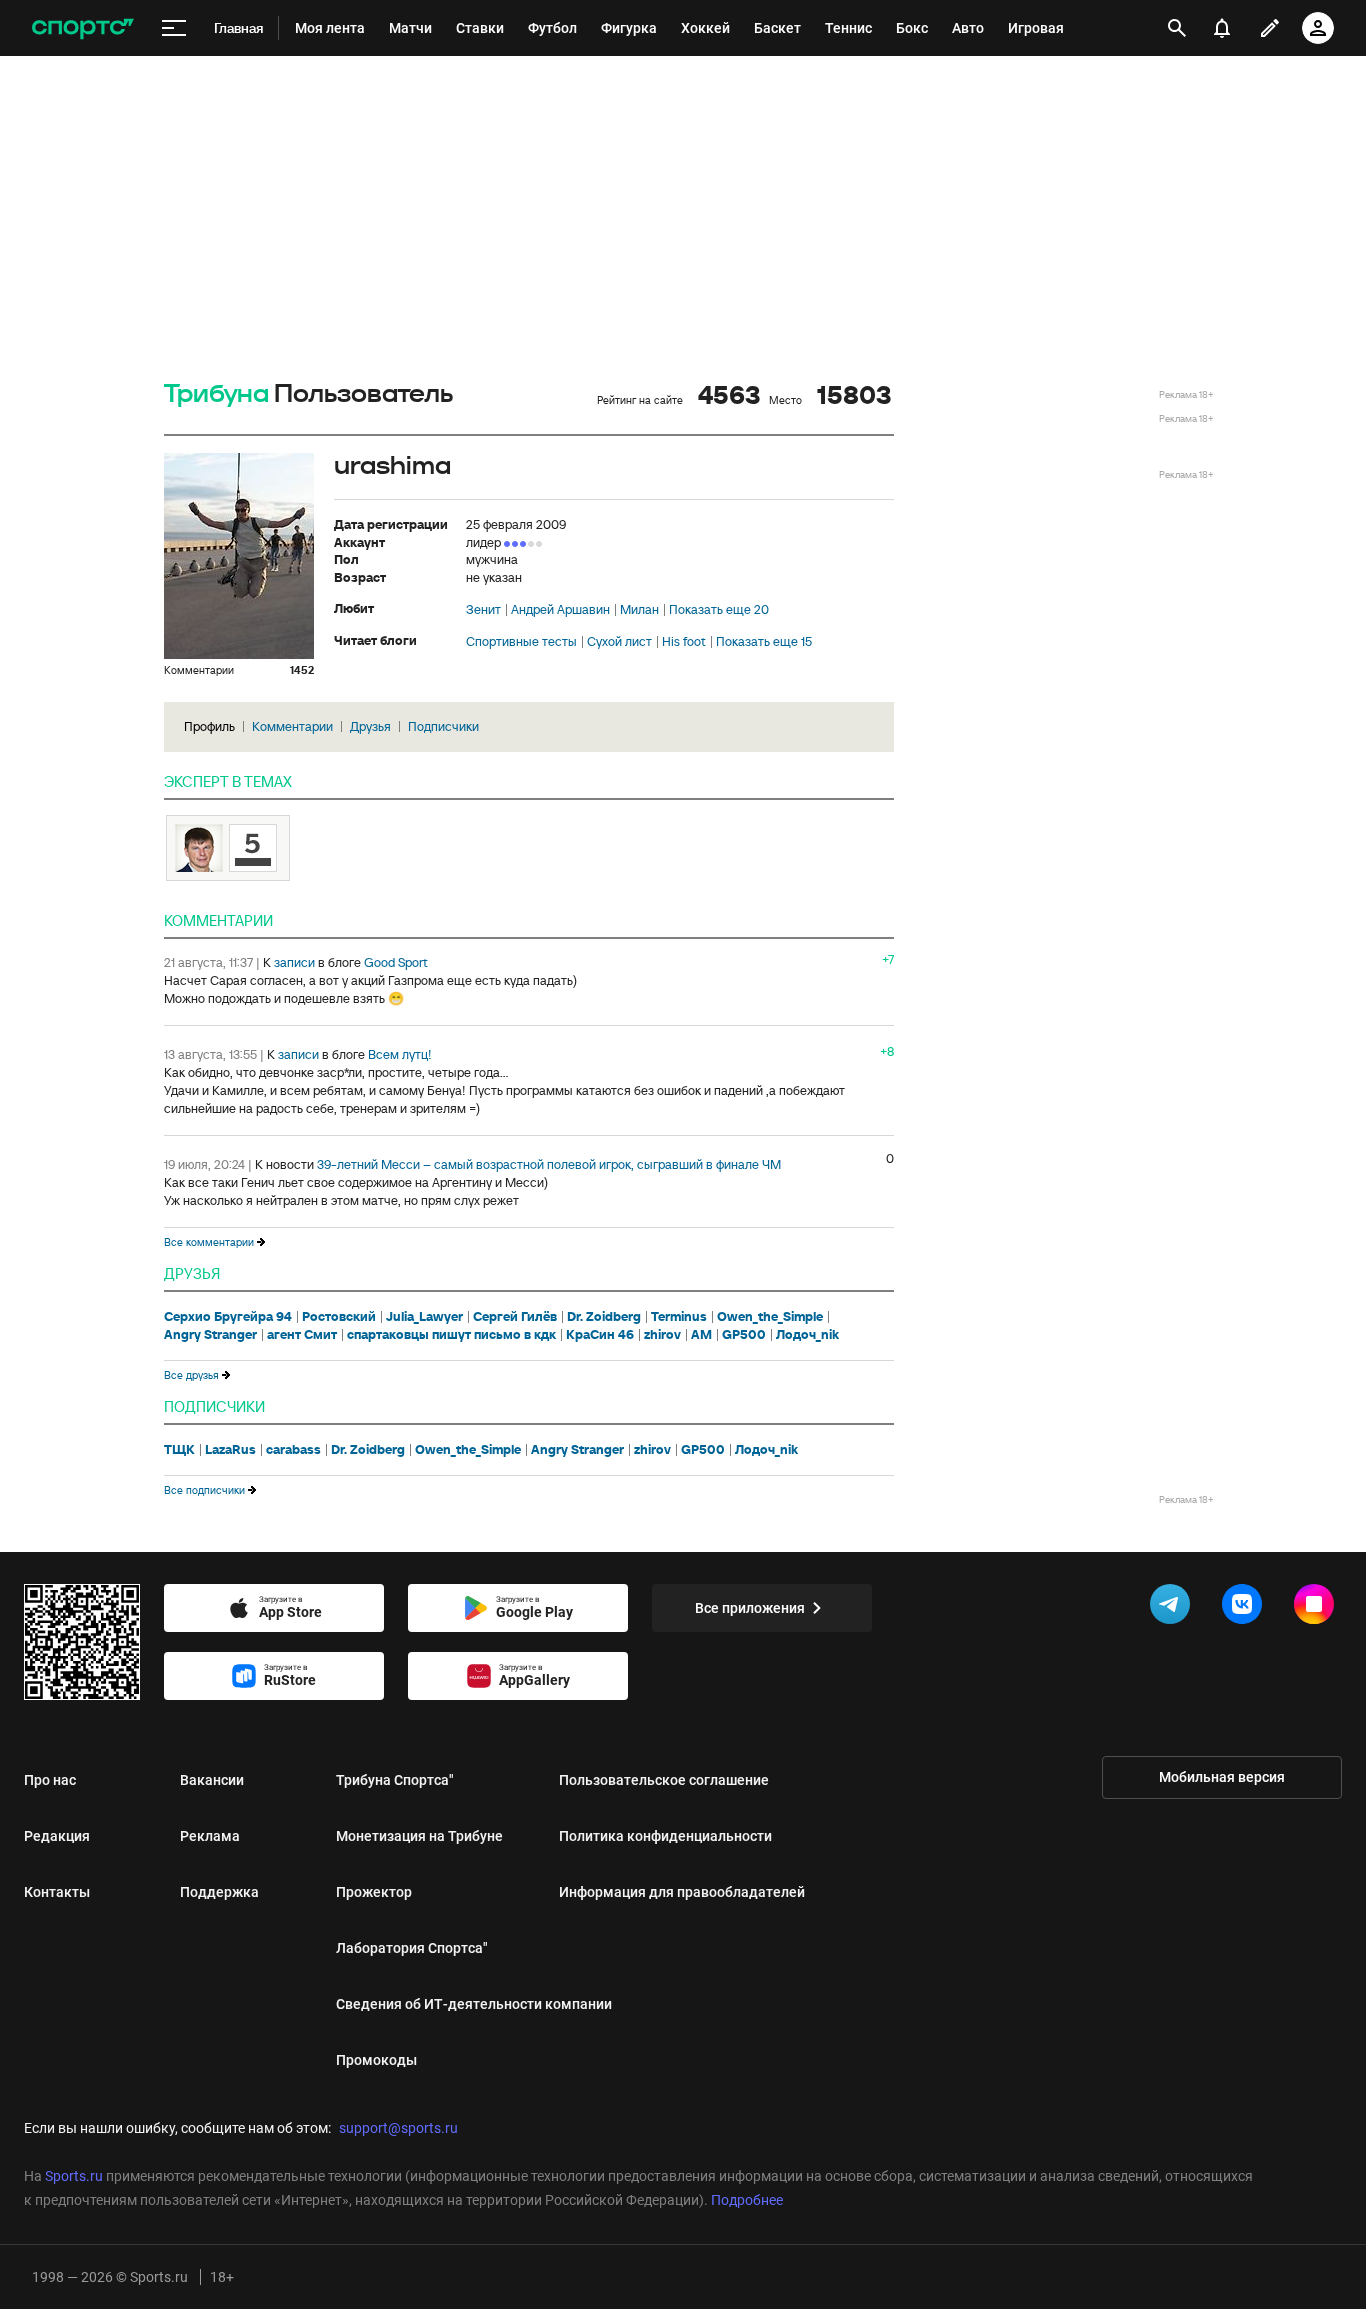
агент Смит (302, 1335)
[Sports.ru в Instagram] (1318, 1608)
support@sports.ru (398, 2128)
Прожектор (374, 1892)
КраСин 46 (600, 1335)
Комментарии (292, 726)
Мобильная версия (1222, 1777)
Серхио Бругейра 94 (228, 1317)
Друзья (370, 726)
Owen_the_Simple (770, 1317)
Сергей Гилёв (515, 1317)
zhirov (662, 1335)
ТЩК (179, 1450)
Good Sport (396, 962)
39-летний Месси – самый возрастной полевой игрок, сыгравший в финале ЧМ (549, 1164)
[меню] (174, 28)
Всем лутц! (400, 1054)
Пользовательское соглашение (664, 1780)
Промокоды (376, 2060)
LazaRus (230, 1450)
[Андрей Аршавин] (228, 848)
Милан (639, 610)
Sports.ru (74, 2176)
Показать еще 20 (719, 610)
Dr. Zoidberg (604, 1317)
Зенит (483, 610)
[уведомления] (1222, 28)
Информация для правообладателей (682, 1892)
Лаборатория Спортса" (412, 1948)
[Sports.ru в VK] (1246, 1608)
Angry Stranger (210, 1335)
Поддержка (219, 1892)
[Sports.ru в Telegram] (1174, 1608)
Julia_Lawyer (424, 1317)
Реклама (210, 1836)
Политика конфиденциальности (665, 1836)
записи (294, 962)
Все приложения (750, 1608)
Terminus (679, 1317)
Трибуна (216, 394)
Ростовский (339, 1317)
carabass (293, 1450)
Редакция (57, 1836)
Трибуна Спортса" (395, 1780)
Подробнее (747, 2200)
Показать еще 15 (764, 642)
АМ (701, 1335)
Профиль (209, 726)
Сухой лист (619, 642)
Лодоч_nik (807, 1335)
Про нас (50, 1780)
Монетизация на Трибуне (419, 1836)
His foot (684, 642)
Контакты (57, 1892)
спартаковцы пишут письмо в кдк (451, 1335)
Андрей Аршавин (560, 610)
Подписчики (443, 726)
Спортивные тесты (521, 642)
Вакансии (212, 1780)
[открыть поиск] (1176, 28)
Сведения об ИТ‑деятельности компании (474, 2004)
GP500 (744, 1335)
